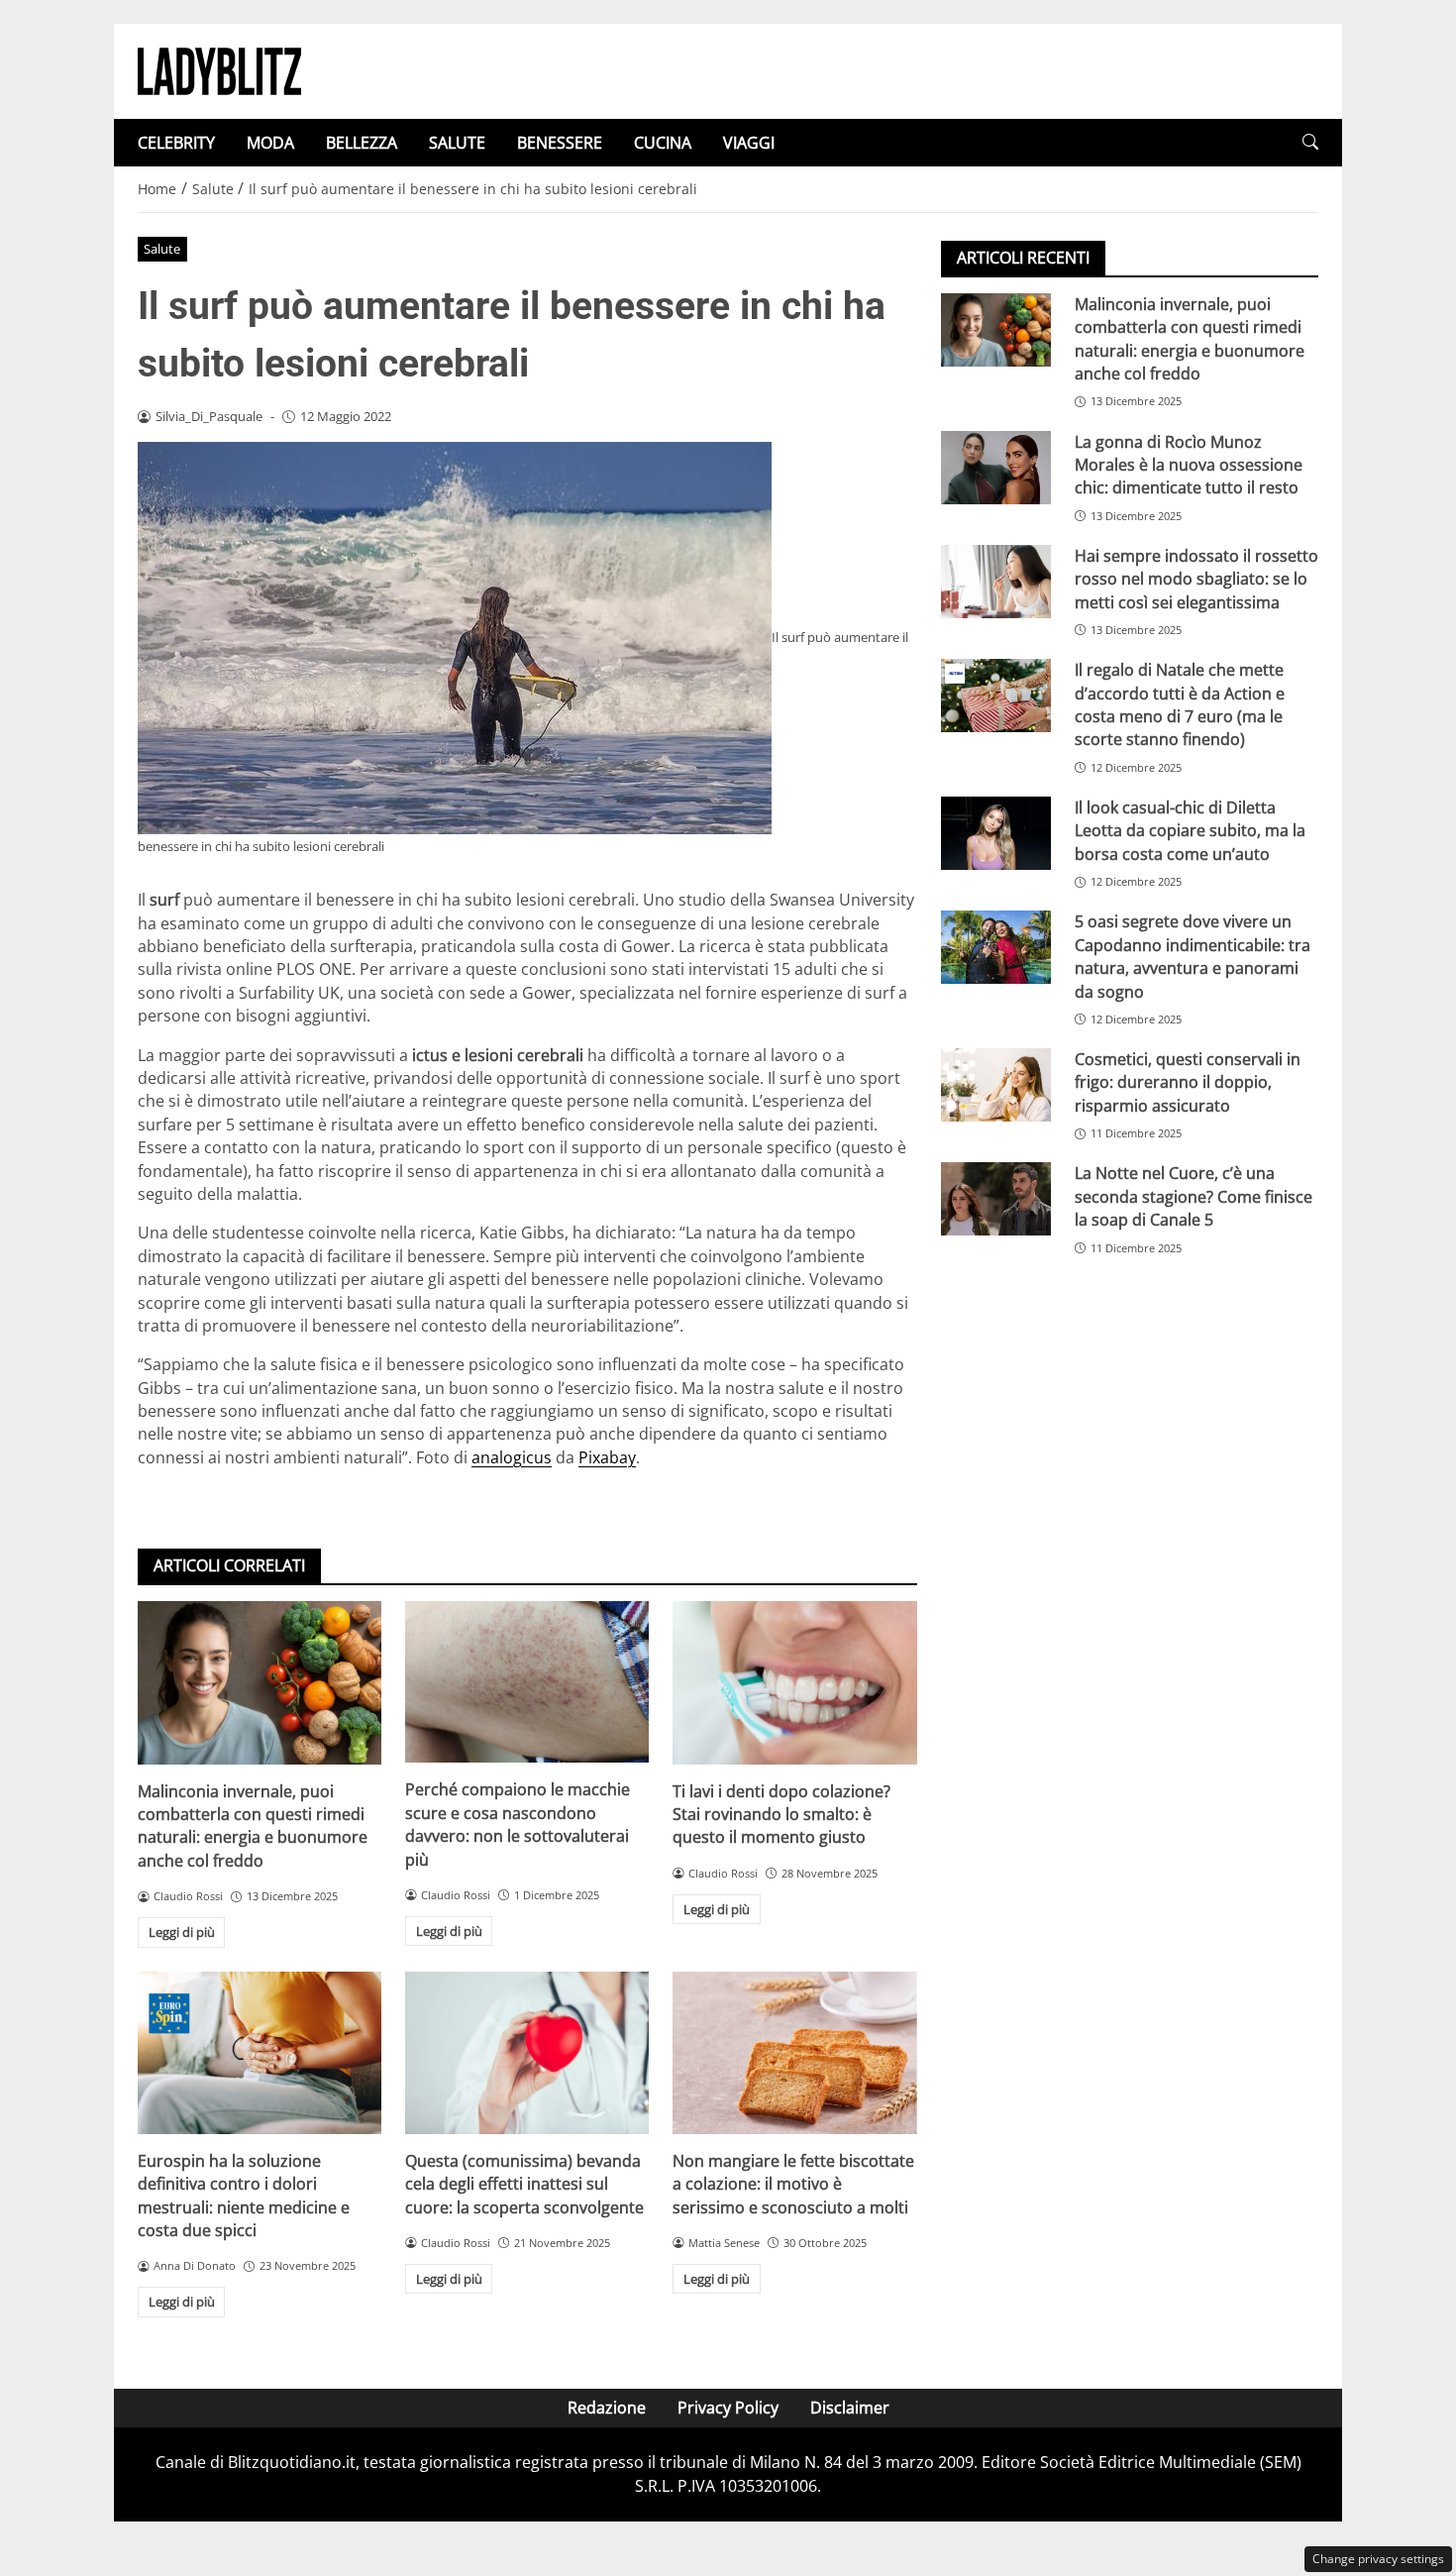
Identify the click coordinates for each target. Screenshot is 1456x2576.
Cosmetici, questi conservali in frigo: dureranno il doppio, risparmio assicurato (1188, 1082)
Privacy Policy (728, 2408)
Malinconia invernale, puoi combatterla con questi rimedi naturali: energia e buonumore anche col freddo (253, 1826)
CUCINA (663, 143)
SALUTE (457, 143)
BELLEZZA (362, 143)
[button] (1310, 142)
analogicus (512, 1457)
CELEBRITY (176, 143)
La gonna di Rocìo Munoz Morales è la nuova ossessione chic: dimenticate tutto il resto (1189, 465)
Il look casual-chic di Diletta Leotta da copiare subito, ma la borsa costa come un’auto (1190, 831)
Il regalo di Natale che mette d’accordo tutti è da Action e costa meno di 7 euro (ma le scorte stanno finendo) (1180, 704)
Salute (162, 249)
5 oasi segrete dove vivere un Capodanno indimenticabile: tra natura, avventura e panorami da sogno (1193, 956)
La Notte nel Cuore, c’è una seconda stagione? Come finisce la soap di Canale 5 (1194, 1197)
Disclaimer (850, 2408)
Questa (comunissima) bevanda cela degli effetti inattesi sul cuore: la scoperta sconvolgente (524, 2184)
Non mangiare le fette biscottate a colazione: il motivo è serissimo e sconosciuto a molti (793, 2184)
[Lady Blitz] (219, 69)
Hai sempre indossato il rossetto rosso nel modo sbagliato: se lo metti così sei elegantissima (1196, 579)
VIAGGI (749, 143)
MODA (270, 143)
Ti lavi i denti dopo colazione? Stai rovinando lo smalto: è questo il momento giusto (781, 1815)
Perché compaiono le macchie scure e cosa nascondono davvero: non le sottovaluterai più (518, 1824)
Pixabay (607, 1457)
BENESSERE (560, 143)
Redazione (607, 2408)
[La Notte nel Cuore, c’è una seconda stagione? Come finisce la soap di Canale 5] (996, 1200)
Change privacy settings (1378, 2559)
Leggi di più (182, 1932)
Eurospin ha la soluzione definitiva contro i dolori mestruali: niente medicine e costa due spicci (244, 2196)
